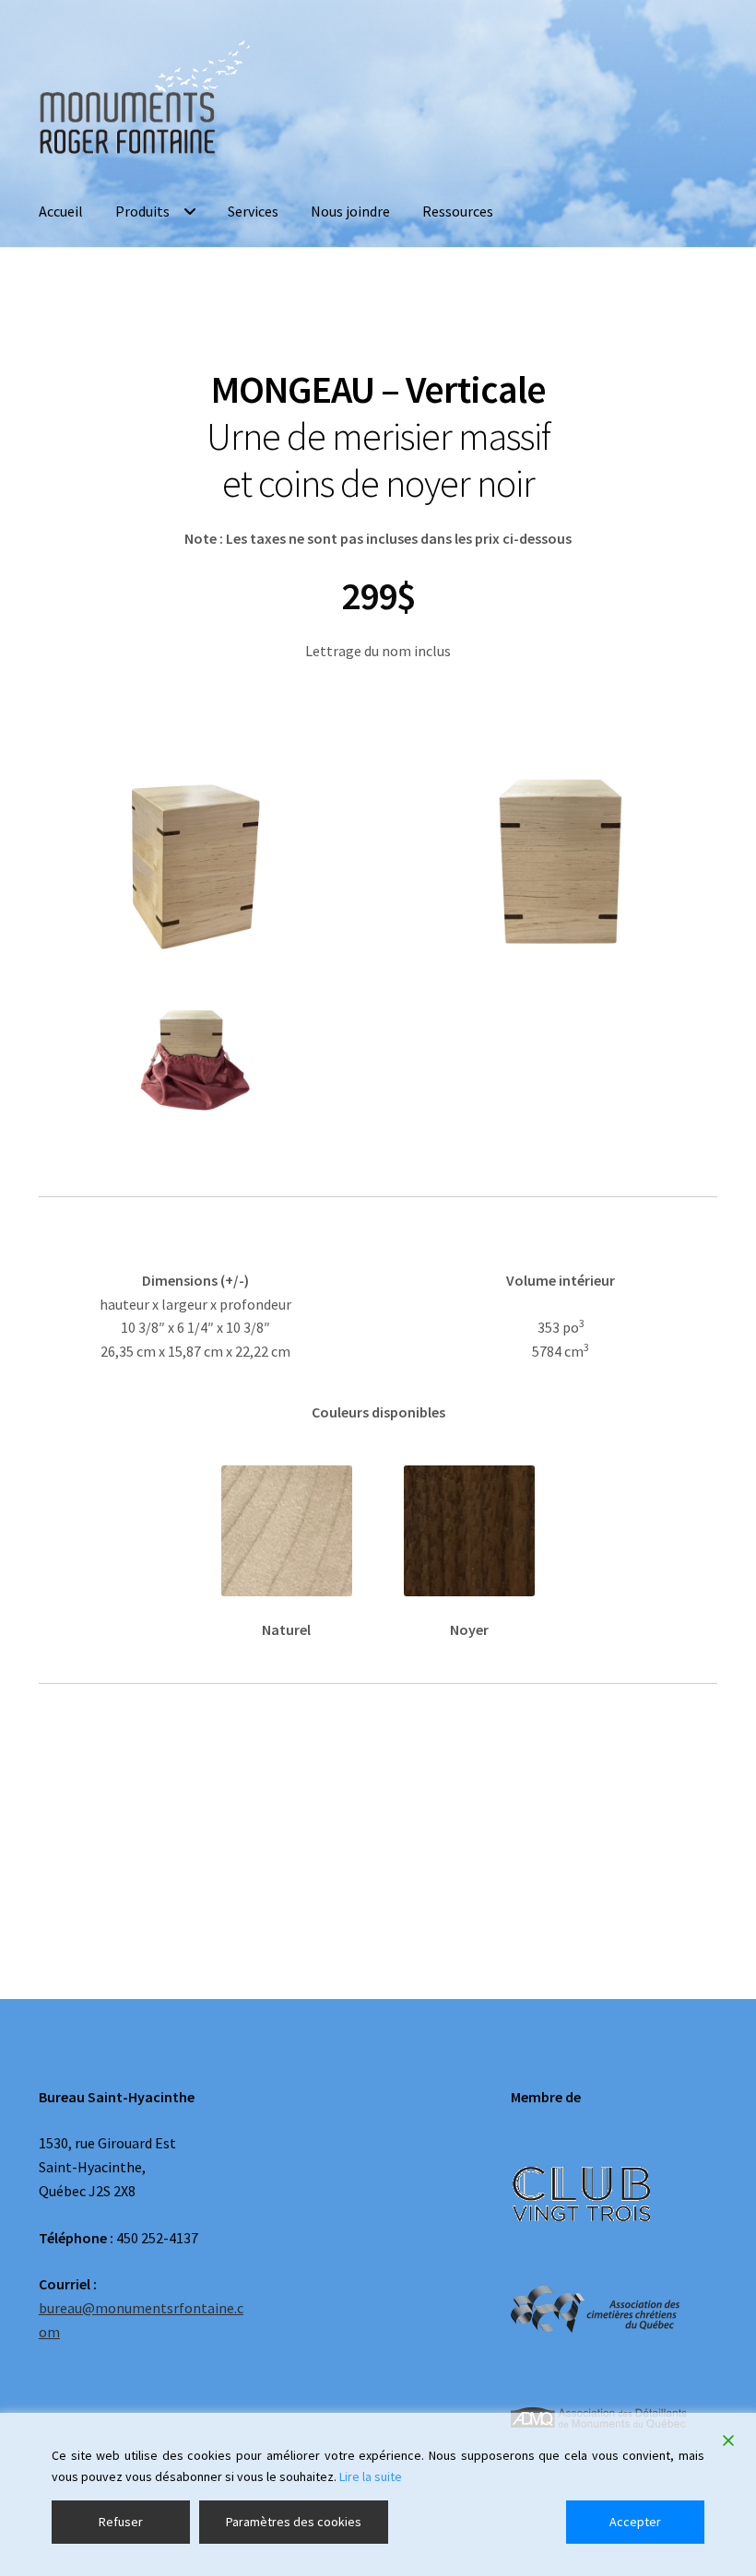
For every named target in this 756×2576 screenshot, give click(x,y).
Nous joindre (350, 211)
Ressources (458, 211)
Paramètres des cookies (294, 2522)
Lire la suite (371, 2476)
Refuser (121, 2522)
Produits (142, 211)
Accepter (635, 2522)
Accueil (61, 211)
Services (253, 211)
